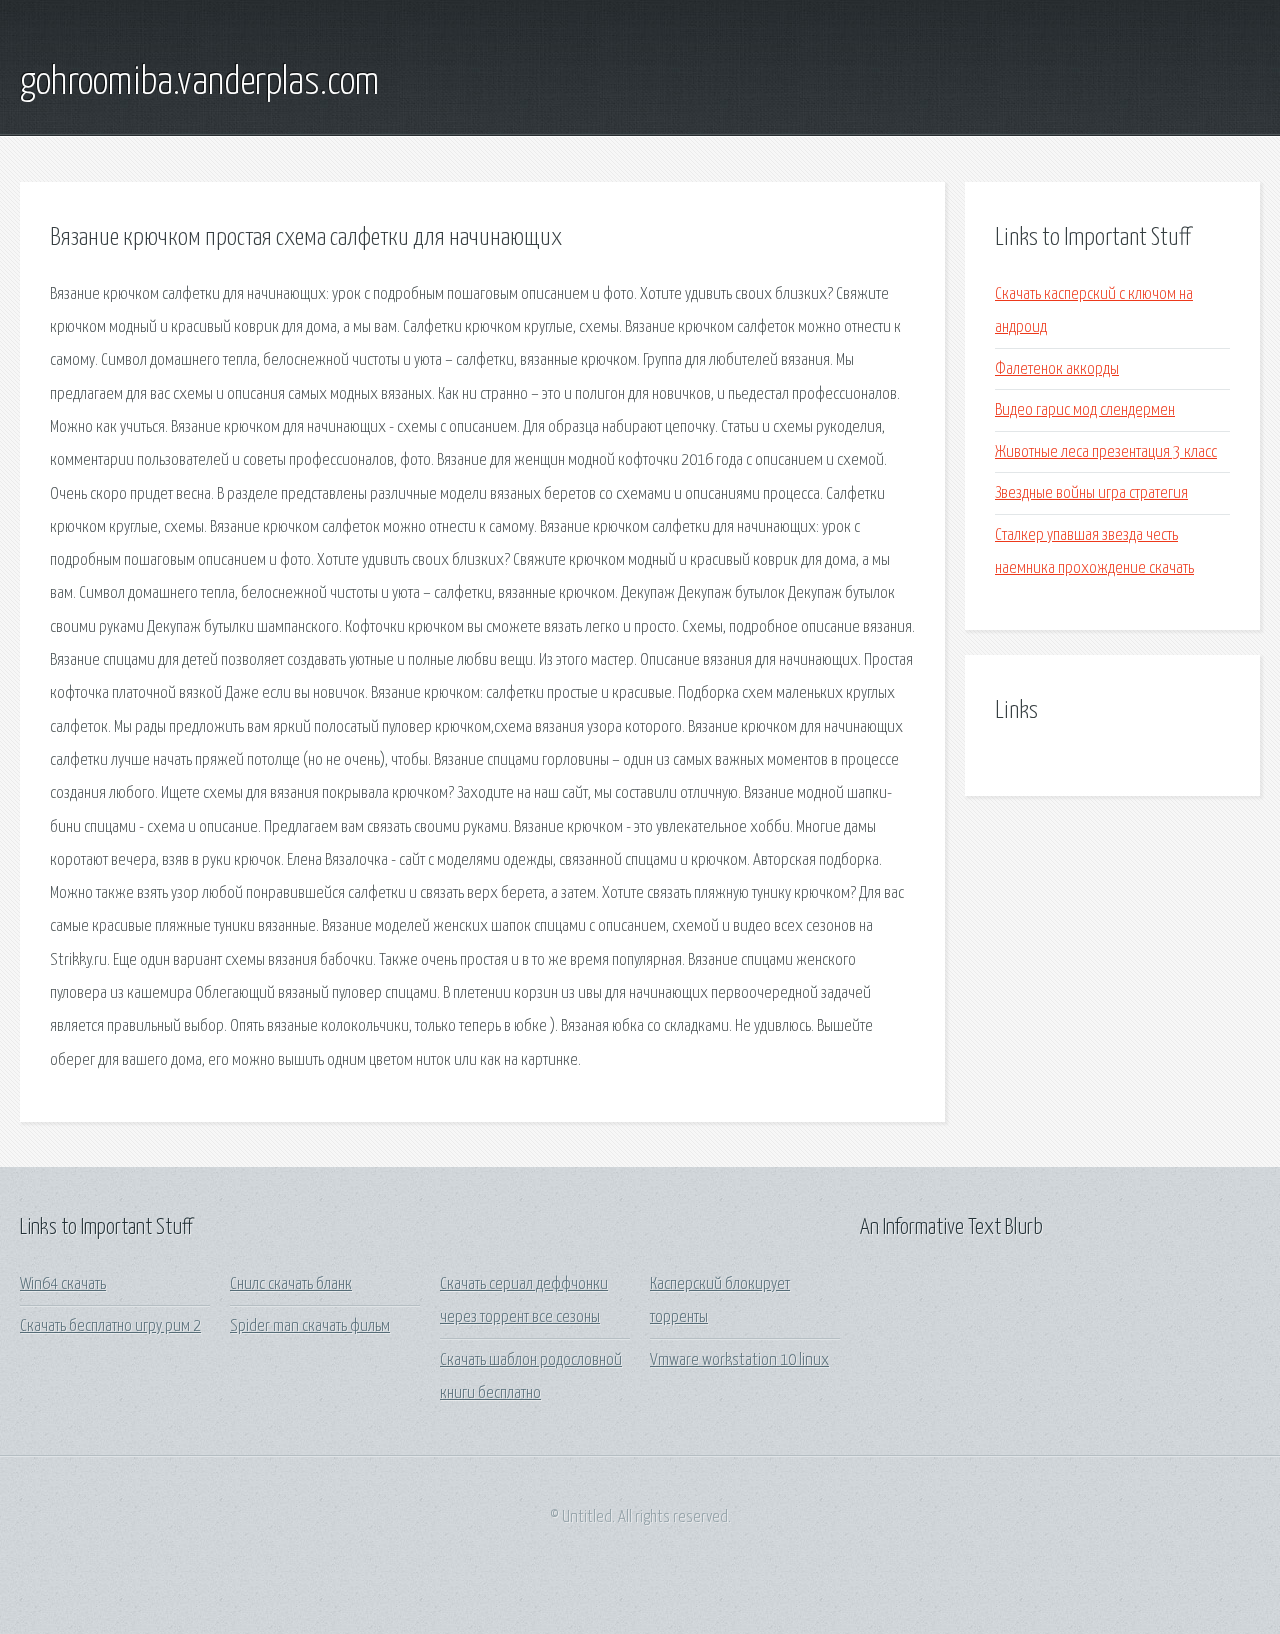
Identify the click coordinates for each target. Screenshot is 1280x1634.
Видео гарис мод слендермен (1085, 410)
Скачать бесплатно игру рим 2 (110, 1326)
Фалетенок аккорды (1057, 369)
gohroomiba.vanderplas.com (199, 83)
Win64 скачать (63, 1284)
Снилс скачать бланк (291, 1284)
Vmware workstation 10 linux (739, 1360)
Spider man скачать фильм (310, 1326)
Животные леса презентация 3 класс (1106, 452)
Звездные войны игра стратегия (1091, 493)
